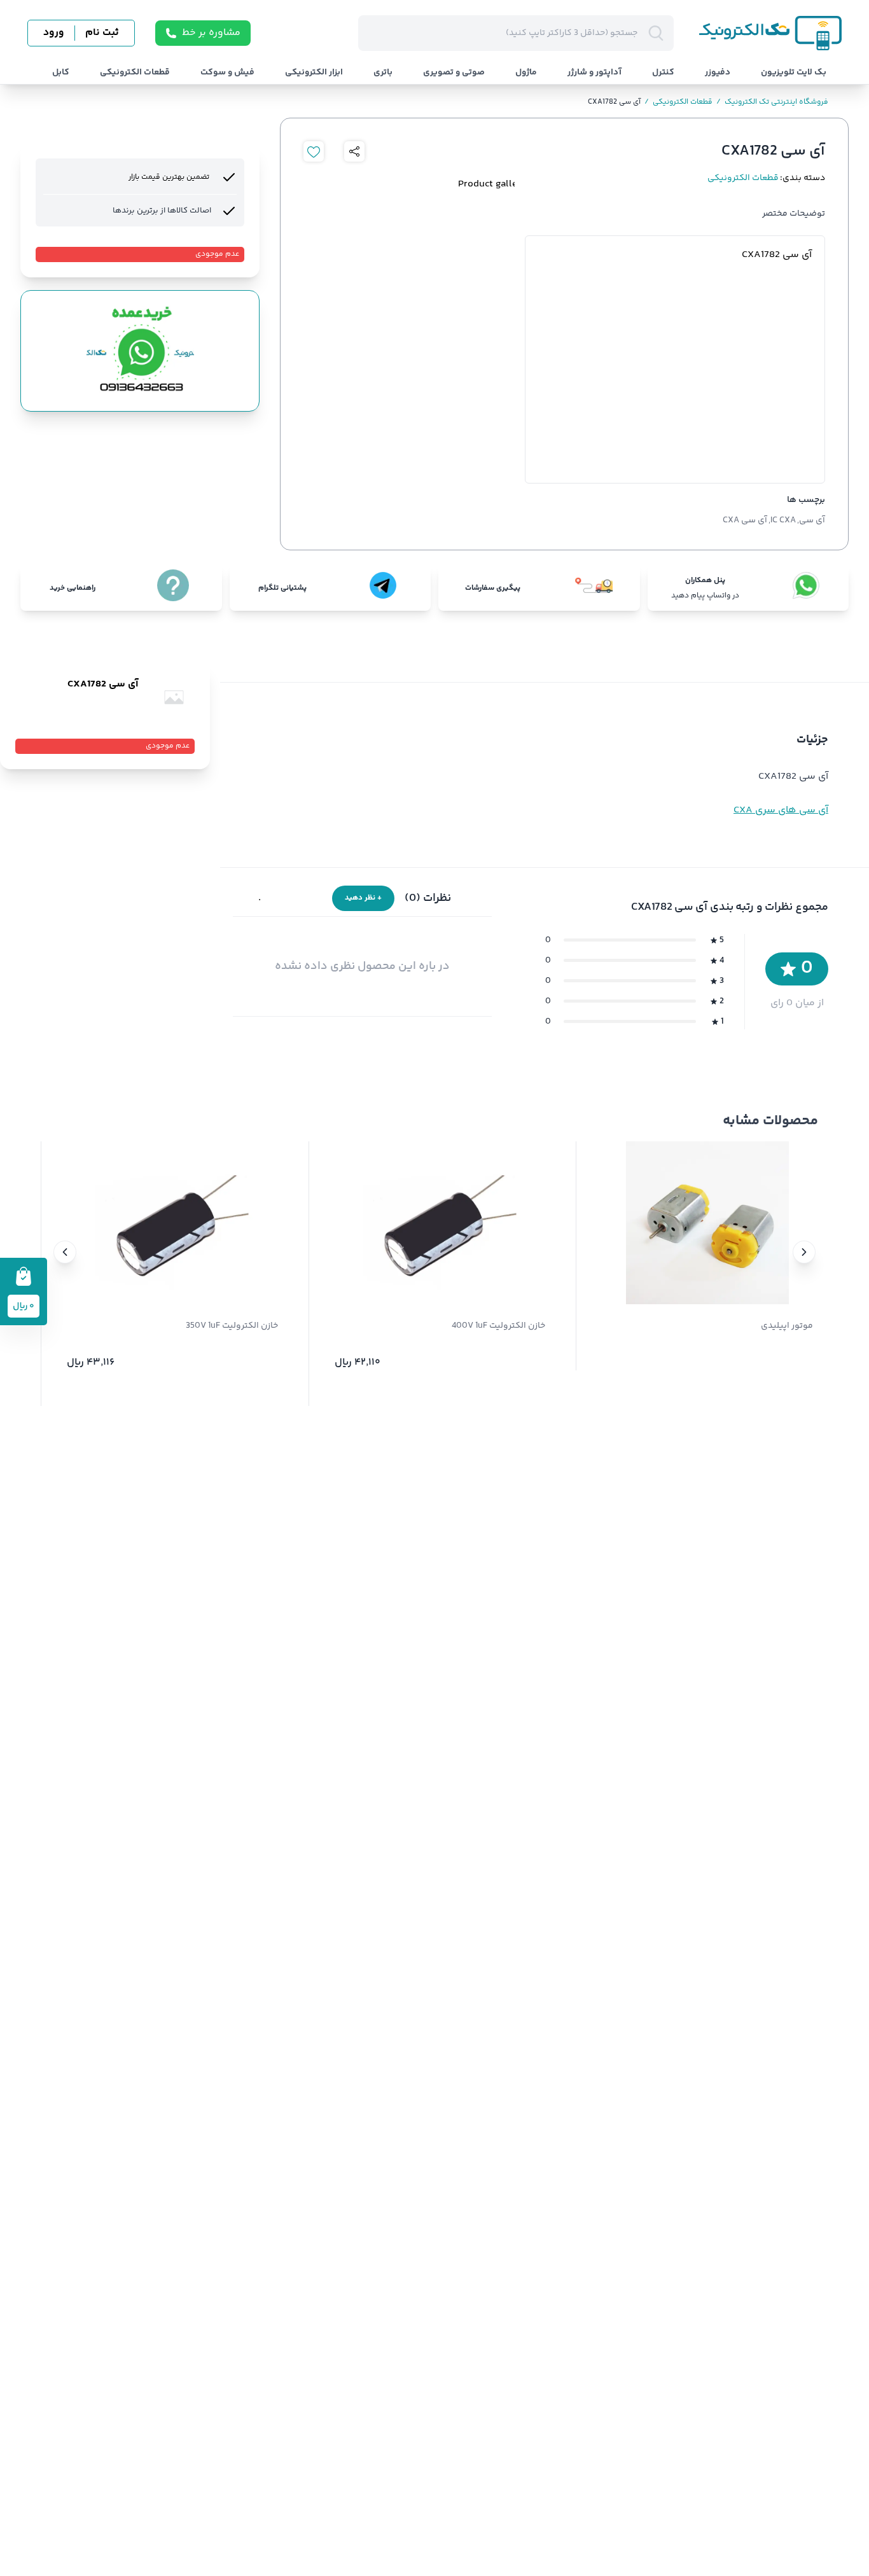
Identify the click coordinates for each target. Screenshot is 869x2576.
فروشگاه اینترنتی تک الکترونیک (772, 102)
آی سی (812, 520)
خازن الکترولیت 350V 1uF (232, 1326)
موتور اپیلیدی (787, 1326)
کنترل (663, 73)
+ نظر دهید (363, 898)
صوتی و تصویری (454, 73)
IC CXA (783, 520)
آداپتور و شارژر (594, 73)
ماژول (526, 73)
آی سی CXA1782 (614, 102)
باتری (383, 73)
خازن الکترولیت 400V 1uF (498, 1326)
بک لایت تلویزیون (794, 73)
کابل (61, 73)
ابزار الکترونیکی (314, 73)
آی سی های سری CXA (781, 810)
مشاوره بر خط (211, 33)
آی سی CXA (745, 520)
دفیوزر (718, 73)
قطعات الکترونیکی (135, 73)
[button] (804, 1252)
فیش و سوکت (227, 73)
